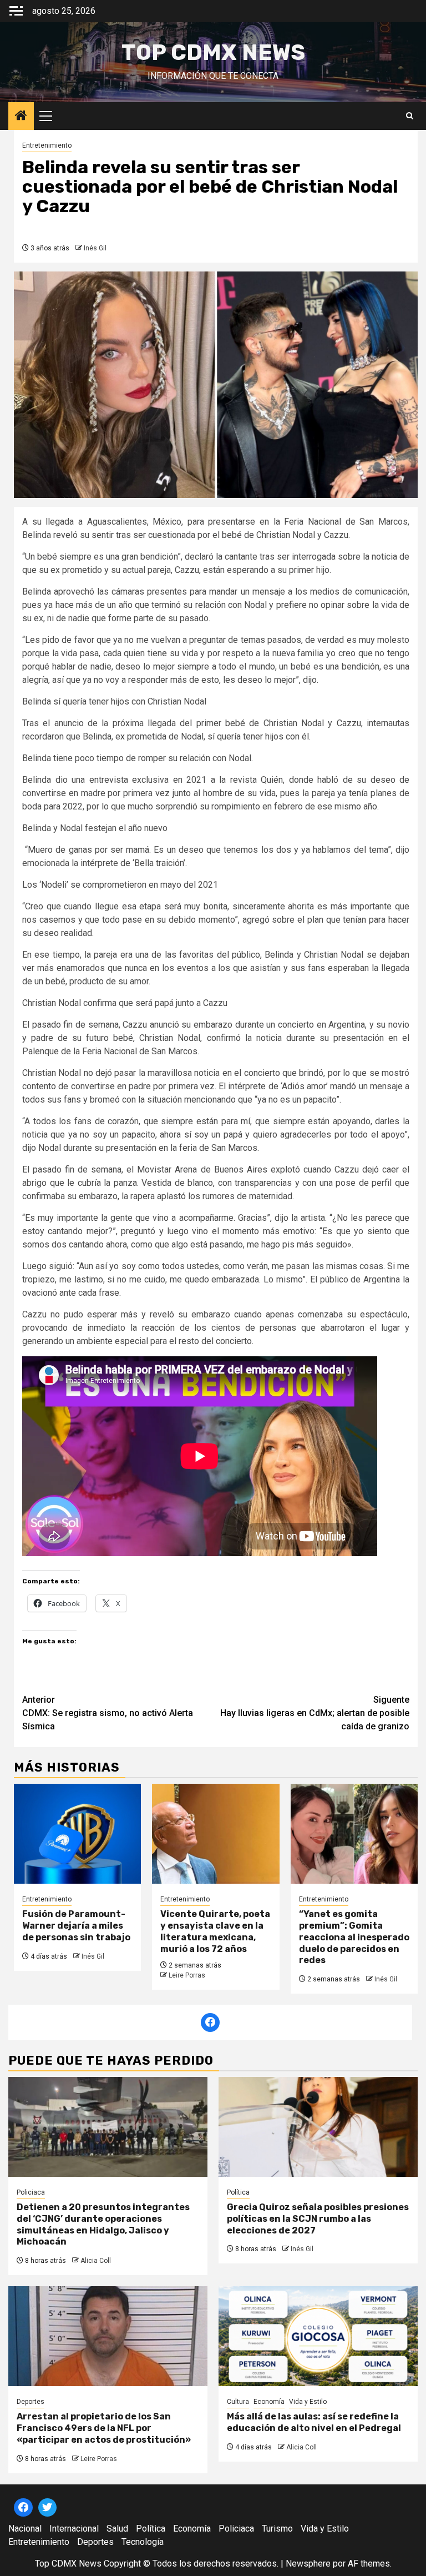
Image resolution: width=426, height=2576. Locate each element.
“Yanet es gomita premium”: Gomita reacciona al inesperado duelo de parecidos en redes (354, 1937)
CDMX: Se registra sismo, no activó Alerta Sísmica (108, 1713)
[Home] (21, 117)
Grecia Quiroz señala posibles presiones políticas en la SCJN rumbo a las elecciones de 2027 (318, 2219)
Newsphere (308, 2564)
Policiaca (31, 2192)
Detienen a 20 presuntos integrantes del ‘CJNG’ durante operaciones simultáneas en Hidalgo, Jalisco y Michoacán (103, 2224)
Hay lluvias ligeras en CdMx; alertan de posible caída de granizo (315, 1713)
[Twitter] (48, 2508)
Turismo (277, 2529)
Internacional (74, 2529)
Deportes (31, 2402)
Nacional (25, 2529)
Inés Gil (95, 248)
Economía (269, 2402)
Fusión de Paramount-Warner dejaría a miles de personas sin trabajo (76, 1926)
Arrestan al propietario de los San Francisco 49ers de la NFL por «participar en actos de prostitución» (104, 2428)
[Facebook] (210, 2022)
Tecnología (143, 2542)
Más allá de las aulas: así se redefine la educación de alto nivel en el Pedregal (314, 2422)
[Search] (410, 116)
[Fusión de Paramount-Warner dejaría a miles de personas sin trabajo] (77, 1834)
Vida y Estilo (308, 2402)
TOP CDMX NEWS (213, 52)
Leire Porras (187, 1975)
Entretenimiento (47, 145)
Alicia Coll (96, 2261)
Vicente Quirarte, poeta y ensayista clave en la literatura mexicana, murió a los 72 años (215, 1931)
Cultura (238, 2402)
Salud (117, 2529)
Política (238, 2192)
